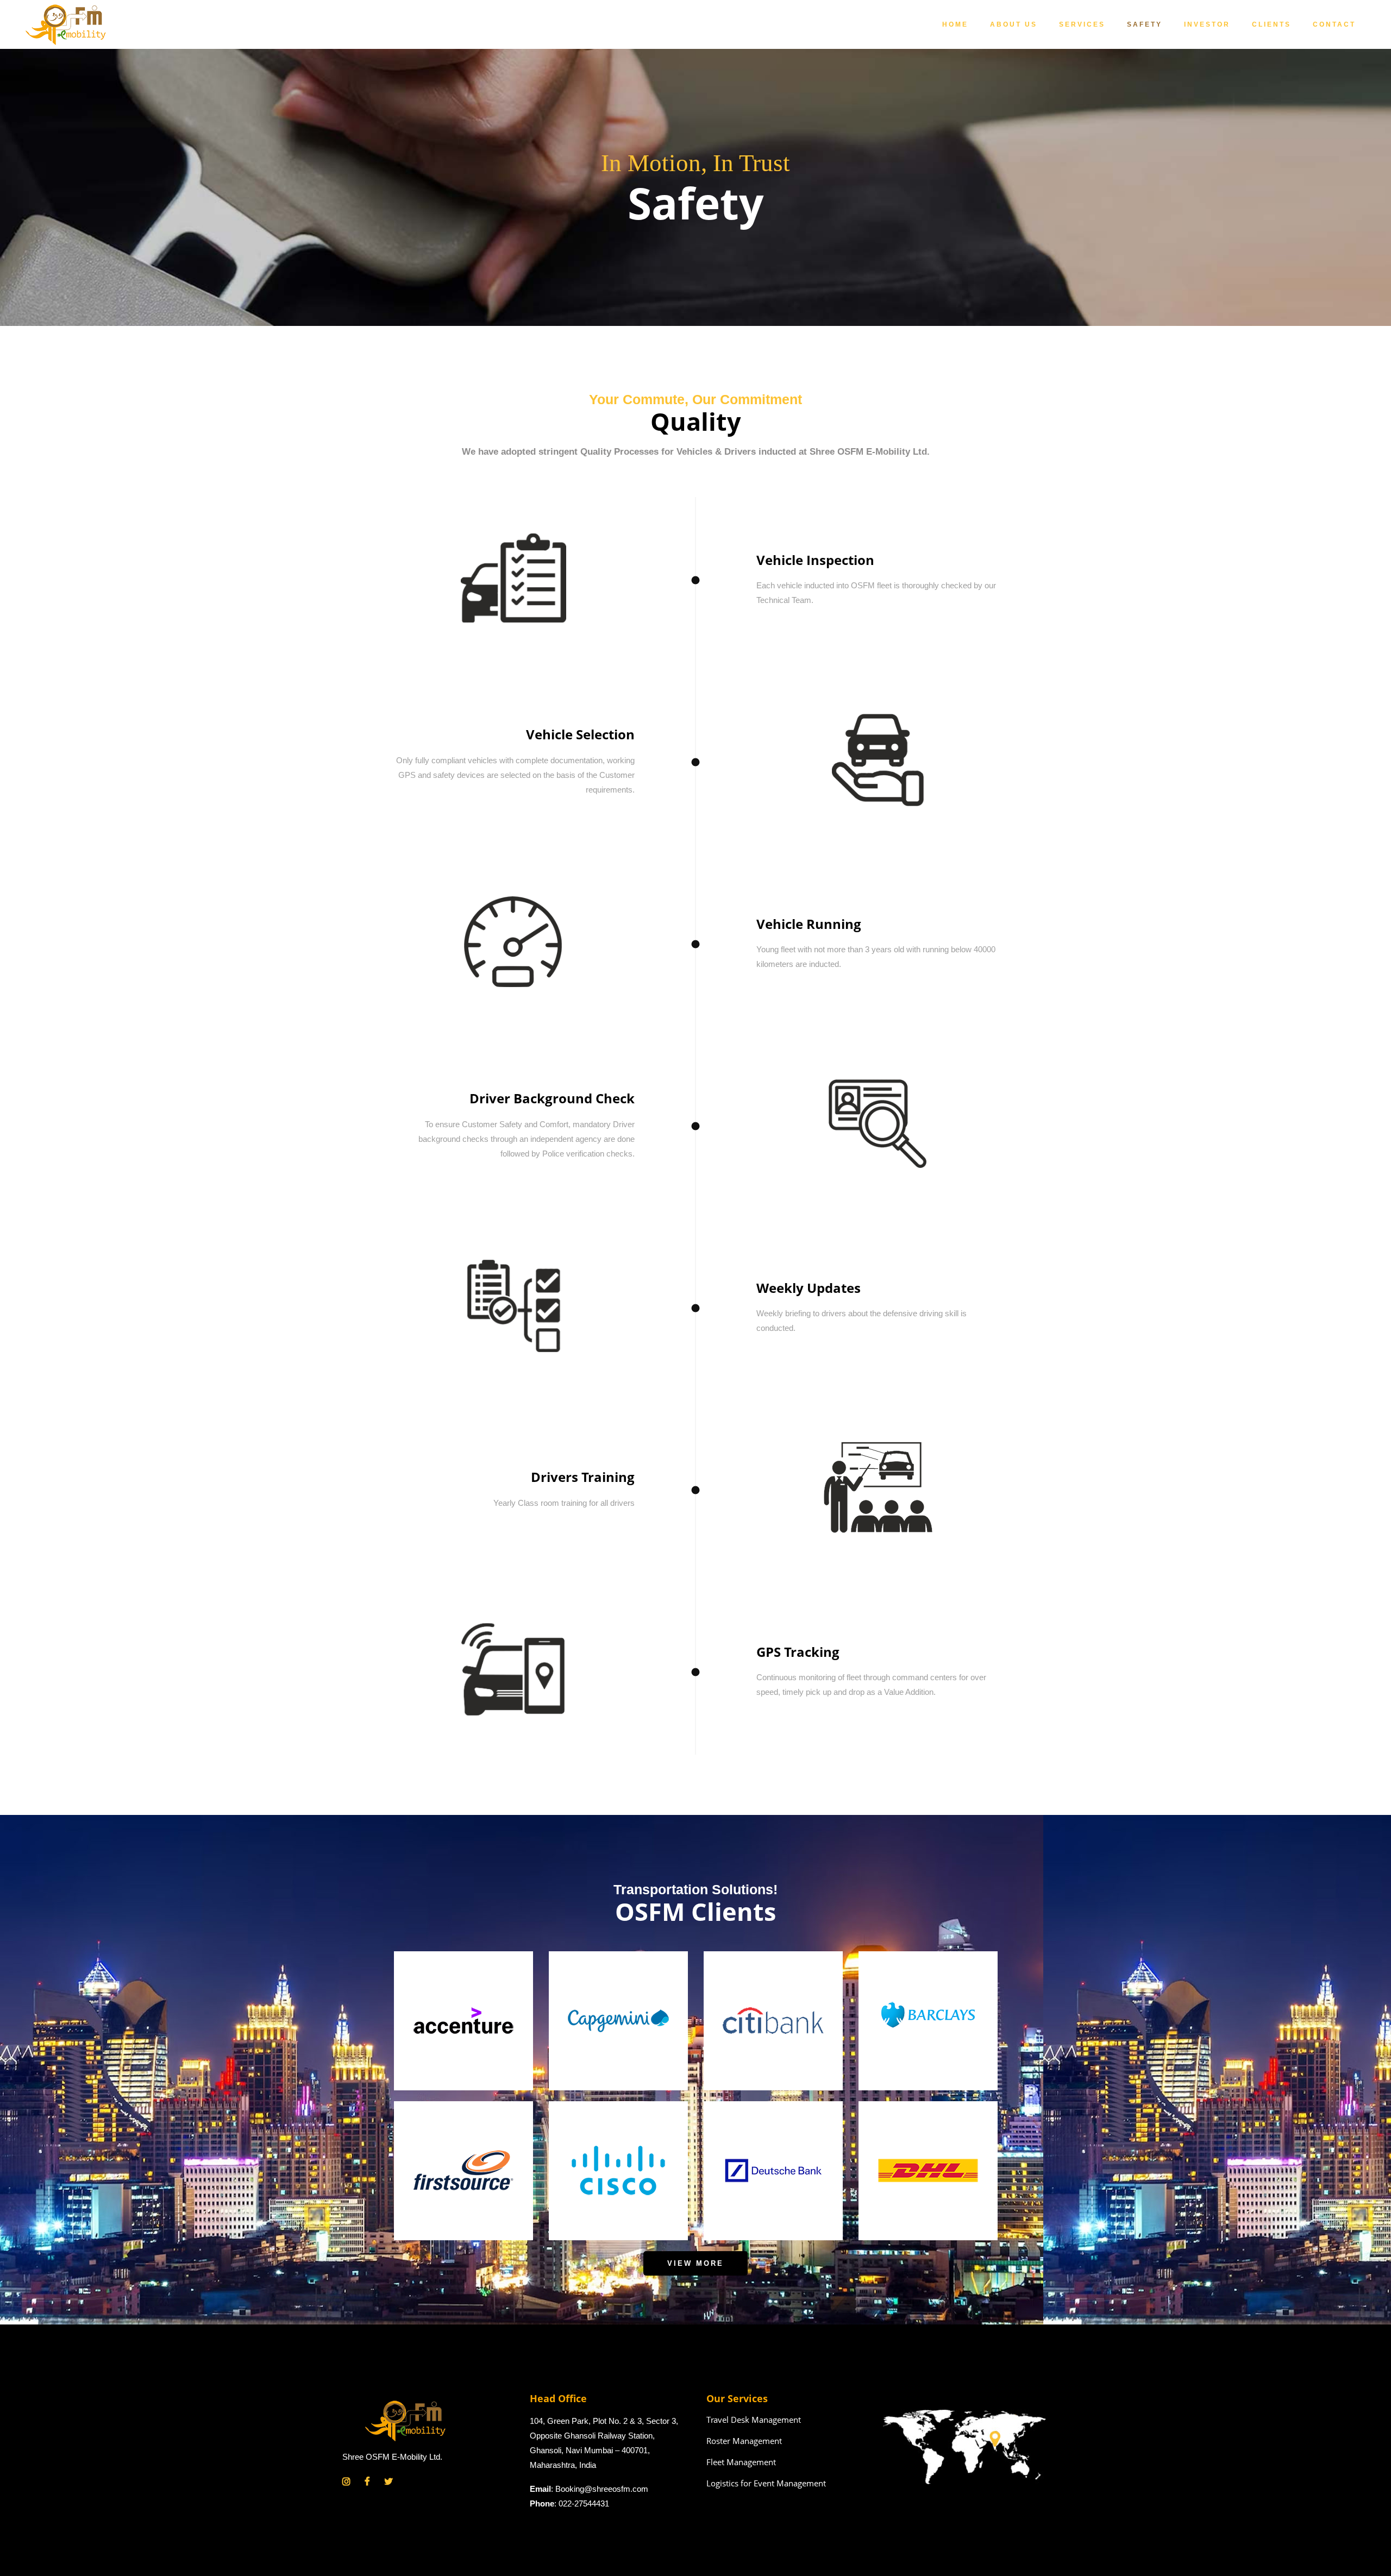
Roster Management (744, 2441)
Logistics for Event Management (766, 2483)
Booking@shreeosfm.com (602, 2489)
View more (695, 2263)
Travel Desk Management (754, 2420)
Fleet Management (741, 2462)
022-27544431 (584, 2503)
